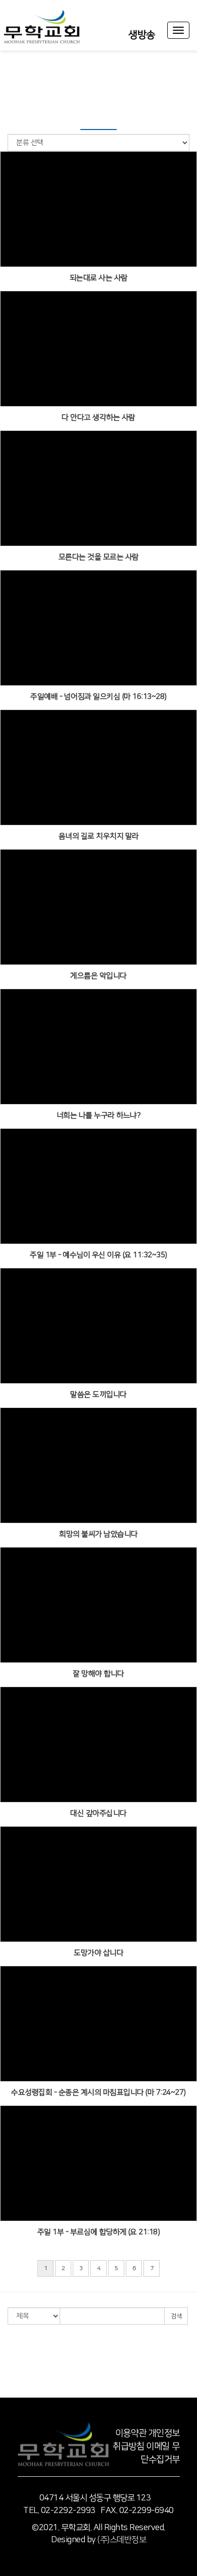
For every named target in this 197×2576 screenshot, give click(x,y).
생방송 (142, 35)
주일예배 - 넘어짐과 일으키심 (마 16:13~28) (98, 697)
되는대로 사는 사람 (99, 278)
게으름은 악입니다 (98, 976)
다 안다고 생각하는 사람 (98, 417)
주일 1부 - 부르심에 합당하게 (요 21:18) (99, 2232)
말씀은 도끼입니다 (98, 1395)
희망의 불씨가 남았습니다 (98, 1534)
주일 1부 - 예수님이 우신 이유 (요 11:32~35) (98, 1255)
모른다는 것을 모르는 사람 (99, 557)
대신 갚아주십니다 (98, 1813)
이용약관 (131, 2433)
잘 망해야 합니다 (98, 1674)
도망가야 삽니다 (98, 1953)
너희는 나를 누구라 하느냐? (99, 1115)
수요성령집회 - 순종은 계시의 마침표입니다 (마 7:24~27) (98, 2092)
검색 (176, 2316)
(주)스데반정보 (122, 2540)
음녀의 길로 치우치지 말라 (99, 836)
